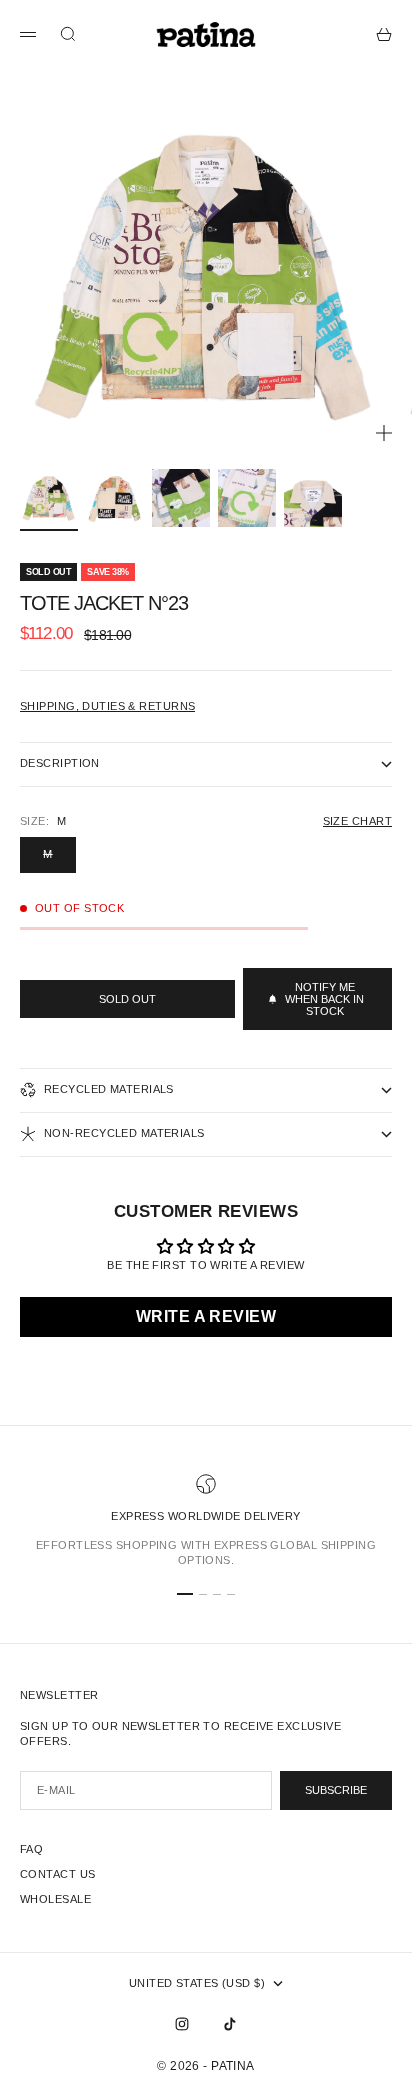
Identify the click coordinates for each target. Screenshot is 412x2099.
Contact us (57, 1874)
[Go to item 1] (49, 498)
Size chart (357, 821)
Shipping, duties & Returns (107, 706)
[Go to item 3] (181, 498)
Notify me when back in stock (324, 999)
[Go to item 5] (313, 498)
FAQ (31, 1849)
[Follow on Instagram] (182, 2024)
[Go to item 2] (115, 498)
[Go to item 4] (247, 498)
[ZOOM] (384, 433)
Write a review (206, 1316)
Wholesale (55, 1899)
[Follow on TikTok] (230, 2024)
